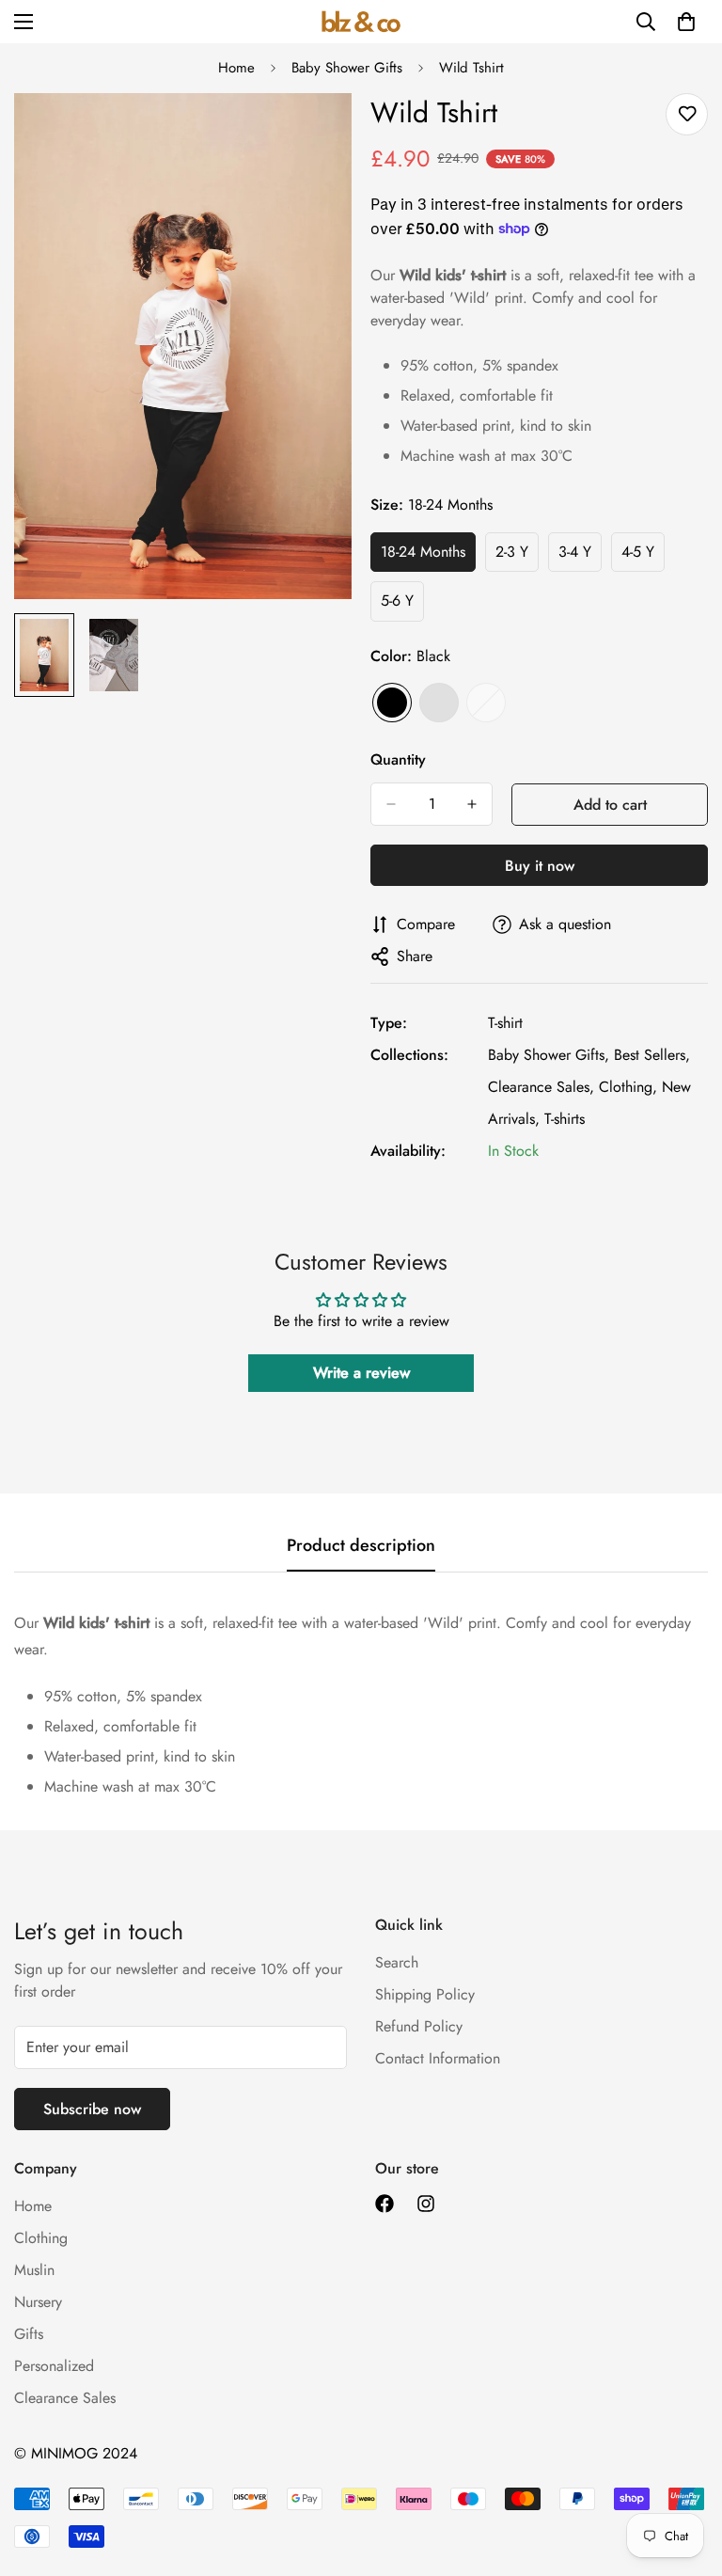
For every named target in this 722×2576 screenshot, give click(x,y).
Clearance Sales (65, 2398)
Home (236, 68)
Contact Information (438, 2058)
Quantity (398, 759)
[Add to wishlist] (687, 114)
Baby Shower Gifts (347, 68)
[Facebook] (385, 2204)
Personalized (54, 2366)
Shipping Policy (425, 1994)
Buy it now (540, 866)
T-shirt (505, 1023)
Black (392, 703)
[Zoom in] (312, 133)
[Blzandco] (361, 21)
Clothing (41, 2238)
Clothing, (628, 1087)
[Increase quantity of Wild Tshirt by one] (472, 804)
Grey (439, 703)
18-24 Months (428, 557)
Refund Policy (419, 2026)
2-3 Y (517, 557)
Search (397, 1962)
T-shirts (565, 1119)
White (486, 703)
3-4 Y (580, 557)
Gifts (29, 2334)
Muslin (34, 2270)
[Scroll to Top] (685, 2473)
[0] (686, 22)
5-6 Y (402, 606)
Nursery (38, 2302)
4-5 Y (643, 557)
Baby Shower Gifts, (549, 1055)
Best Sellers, (652, 1055)
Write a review (361, 1373)
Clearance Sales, (541, 1087)
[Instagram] (426, 2204)
